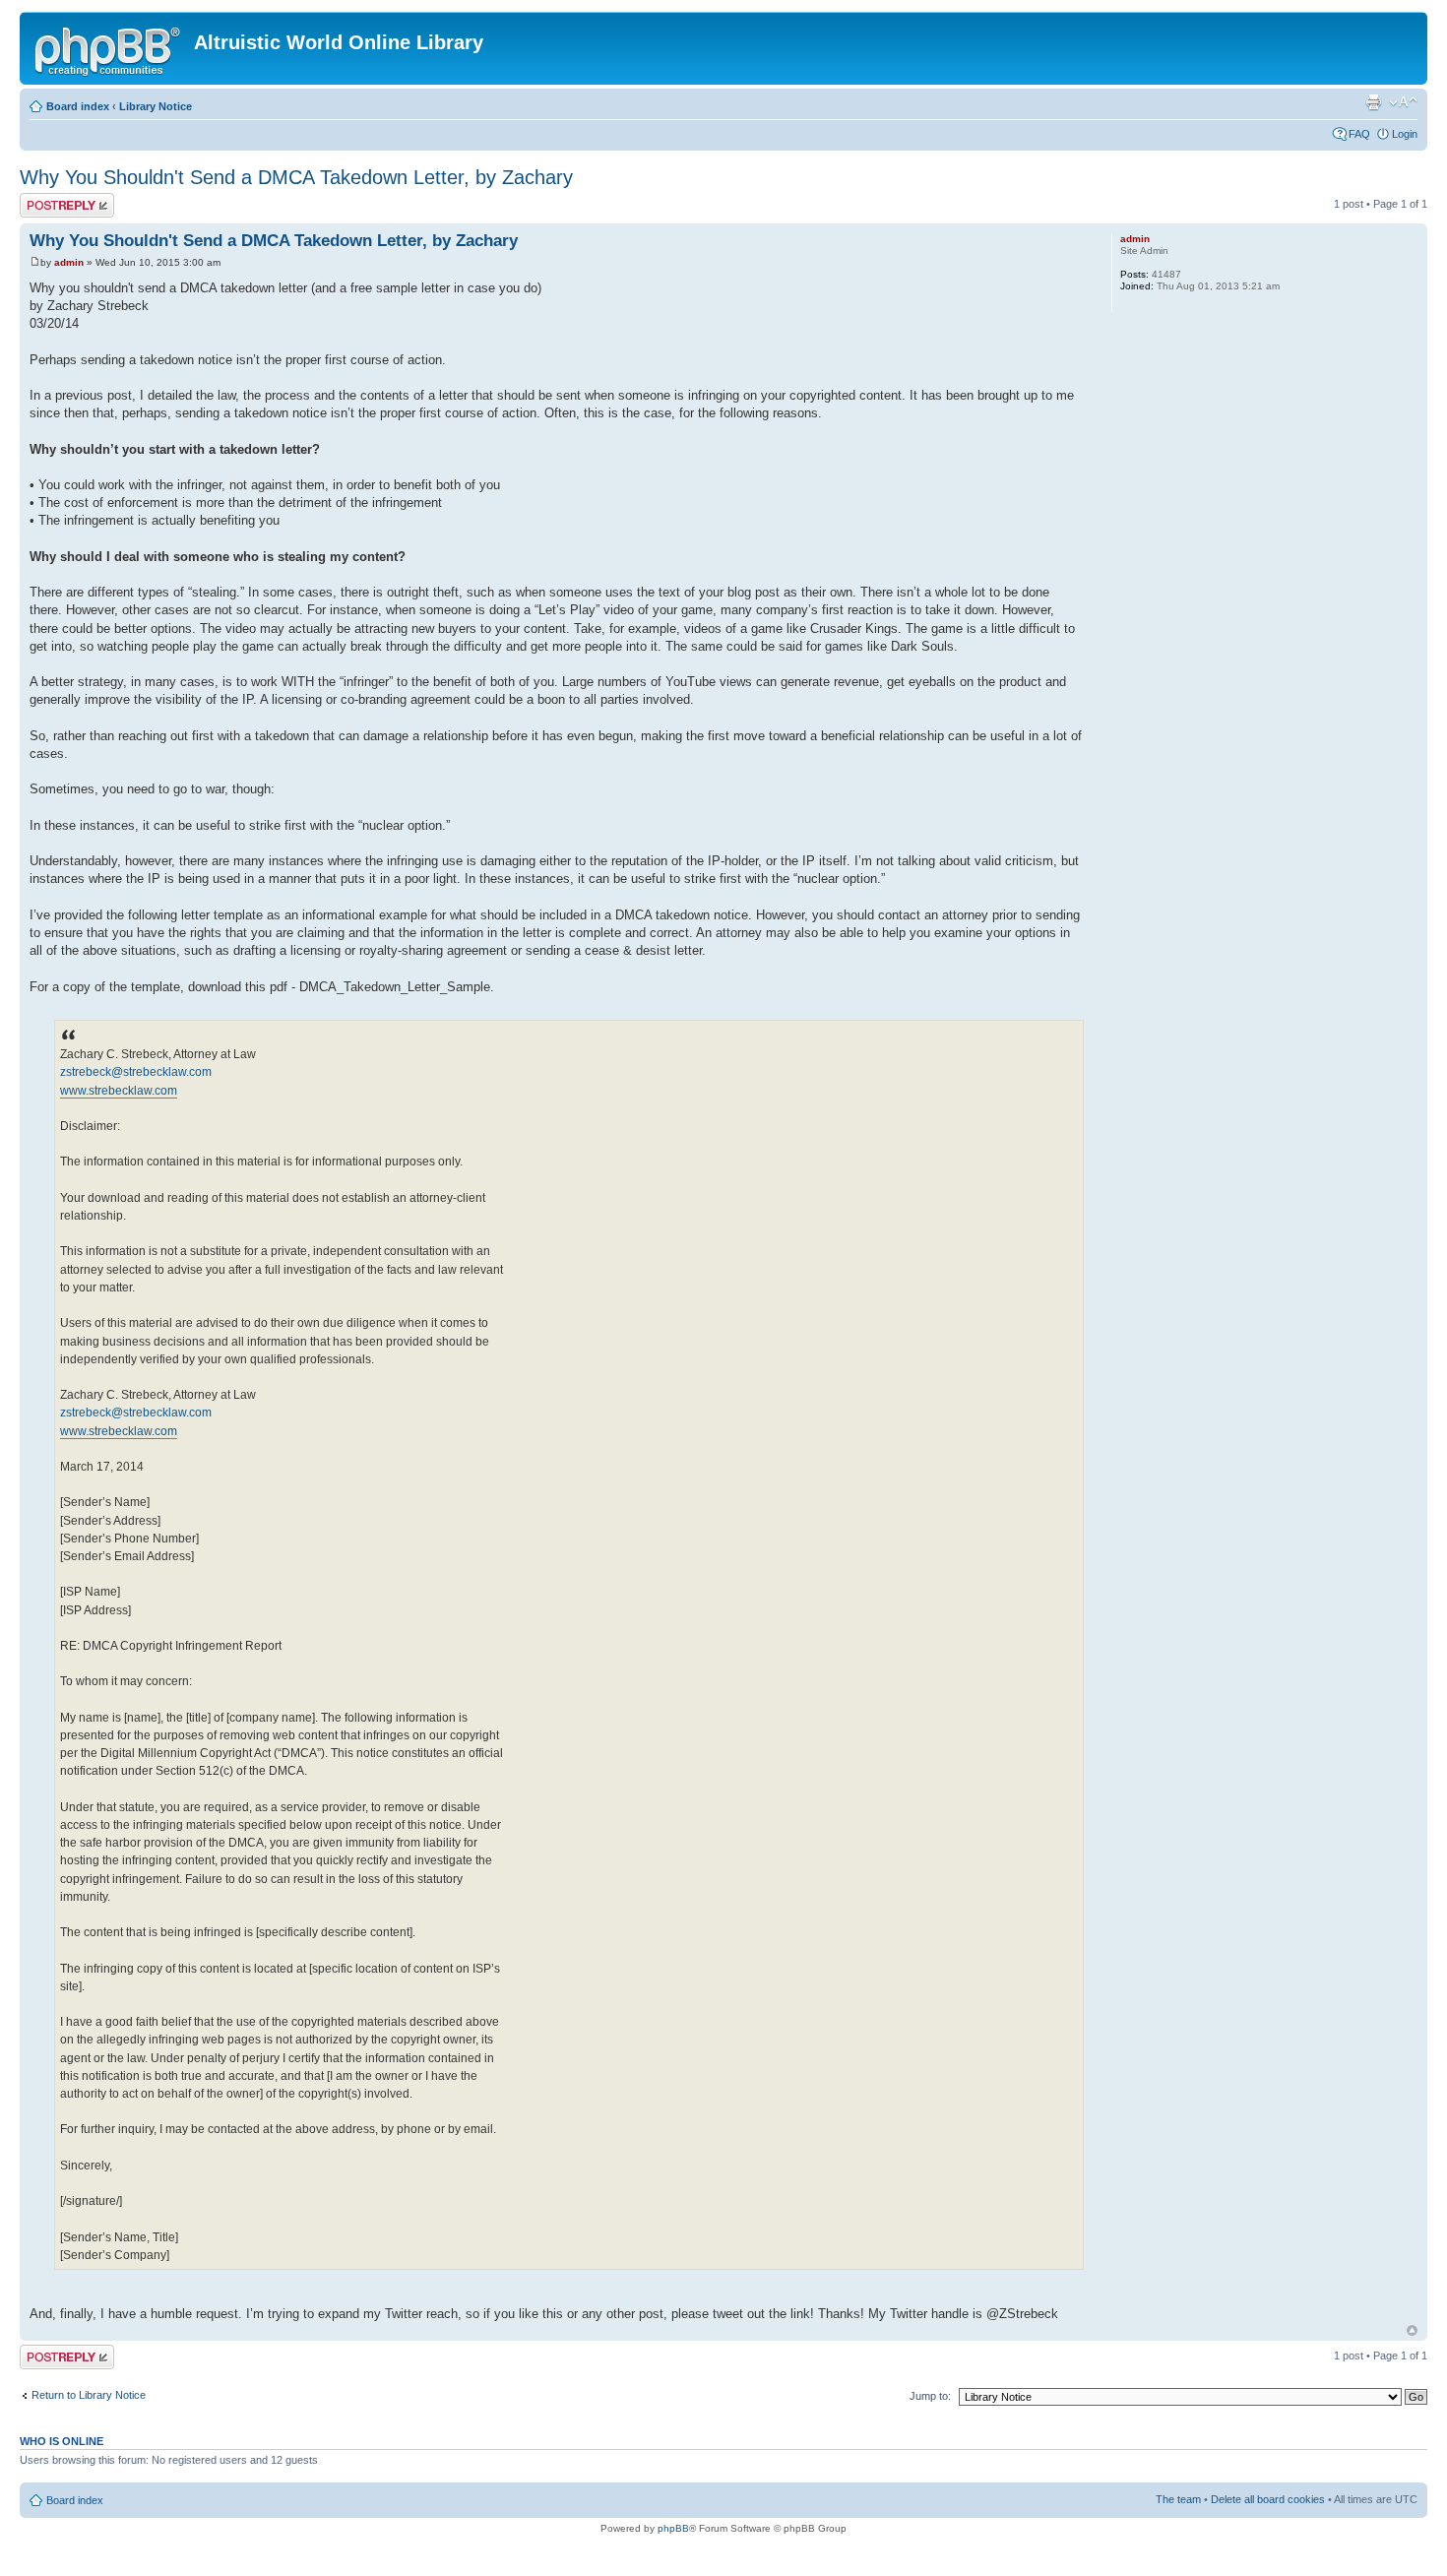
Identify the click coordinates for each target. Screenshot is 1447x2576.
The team (1178, 2499)
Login (1405, 134)
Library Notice (156, 106)
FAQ (1359, 134)
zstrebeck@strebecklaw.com (136, 1072)
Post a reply (48, 199)
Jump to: (930, 2396)
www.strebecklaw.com (119, 1091)
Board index (78, 106)
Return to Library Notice (89, 2395)
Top (1412, 2330)
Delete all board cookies (1268, 2499)
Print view (1373, 102)
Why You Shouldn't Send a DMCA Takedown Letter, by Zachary (296, 177)
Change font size (1403, 102)
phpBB (673, 2528)
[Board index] (109, 48)
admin (69, 262)
